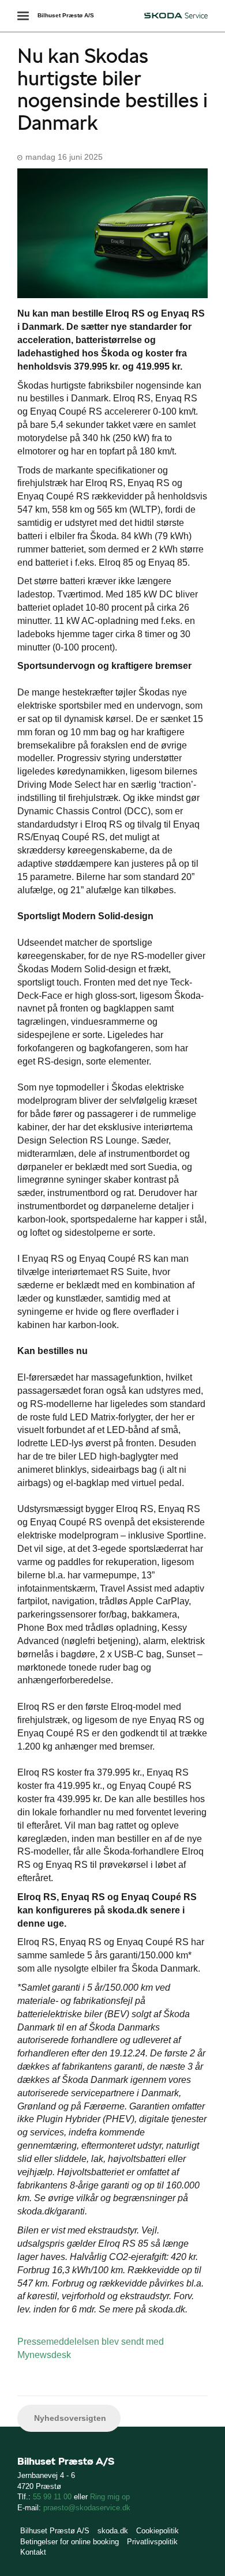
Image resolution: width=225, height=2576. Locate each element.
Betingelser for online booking (70, 2542)
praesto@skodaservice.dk (87, 2508)
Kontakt (33, 2552)
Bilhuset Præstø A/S (66, 15)
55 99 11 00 (52, 2497)
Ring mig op (110, 2497)
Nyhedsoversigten (69, 2418)
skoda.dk (113, 2531)
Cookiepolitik (157, 2531)
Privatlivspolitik (152, 2542)
